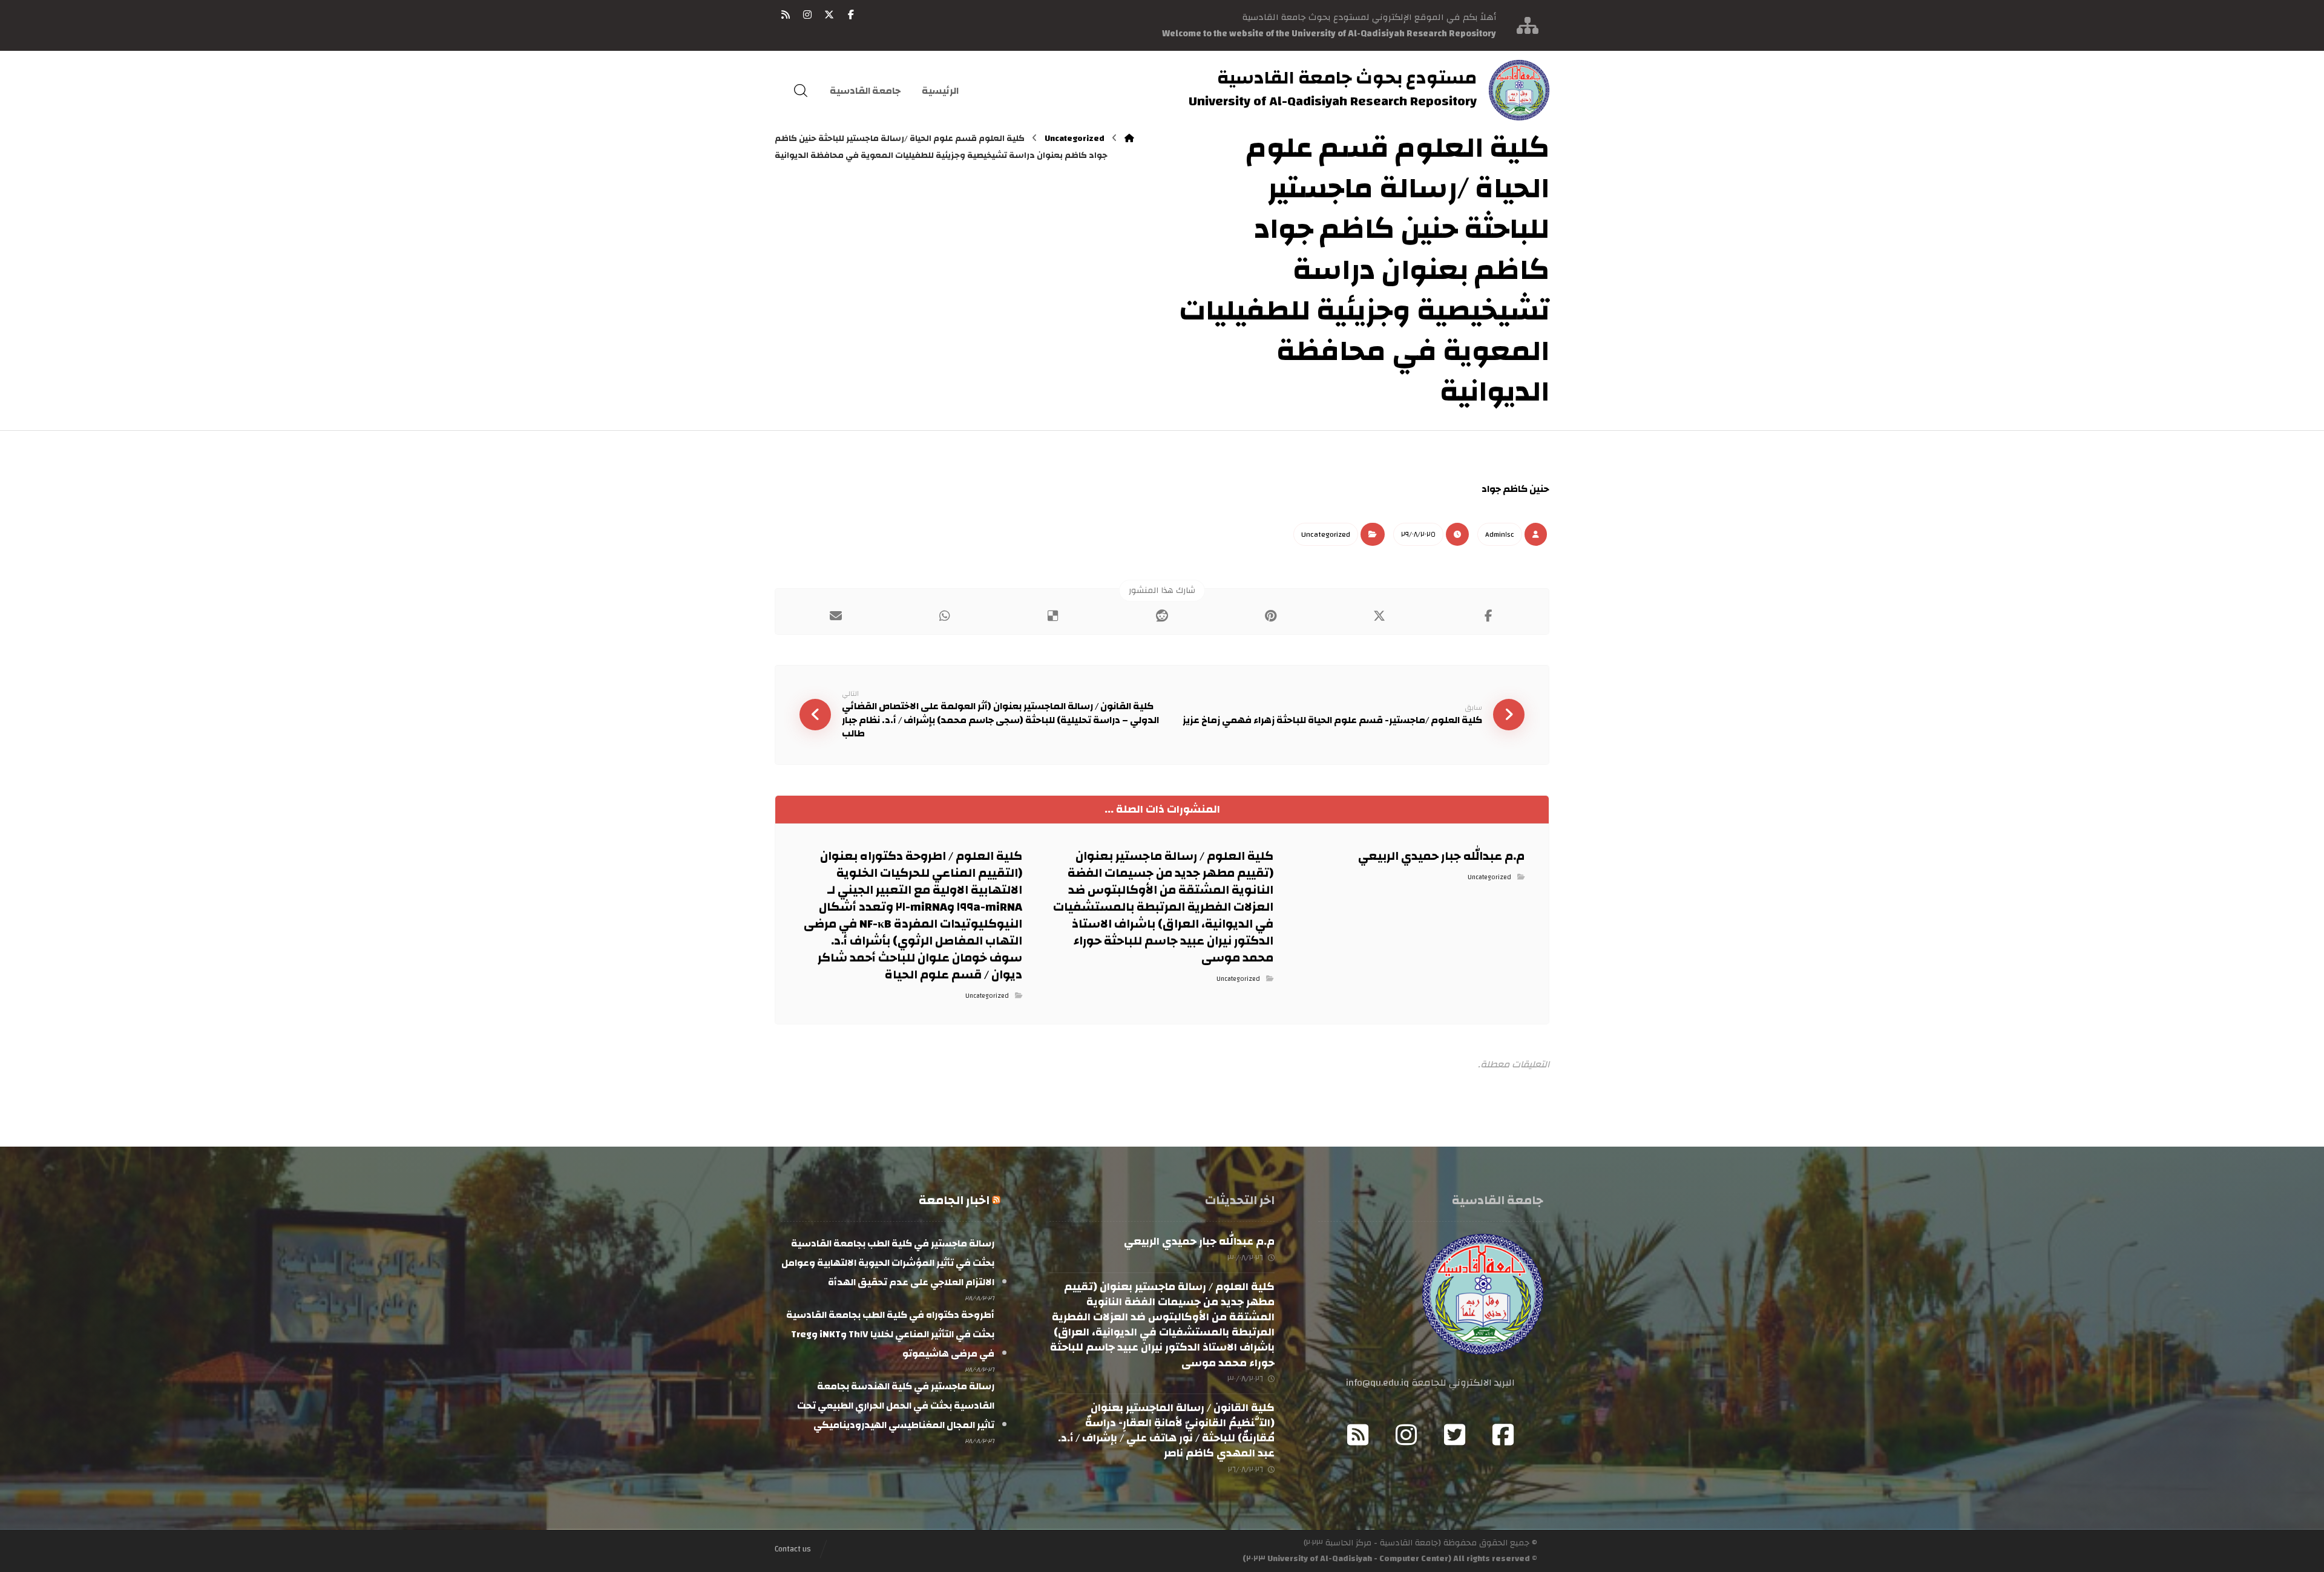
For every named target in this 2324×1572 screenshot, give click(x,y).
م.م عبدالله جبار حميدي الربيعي (1199, 1241)
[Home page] (1129, 139)
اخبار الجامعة (954, 1200)
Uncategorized (1326, 534)
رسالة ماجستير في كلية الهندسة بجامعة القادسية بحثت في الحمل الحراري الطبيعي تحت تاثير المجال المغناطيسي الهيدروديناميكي (895, 1406)
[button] (851, 15)
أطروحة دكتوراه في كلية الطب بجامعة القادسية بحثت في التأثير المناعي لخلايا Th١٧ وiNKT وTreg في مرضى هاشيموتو (890, 1334)
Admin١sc (1500, 534)
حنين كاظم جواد (1515, 489)
